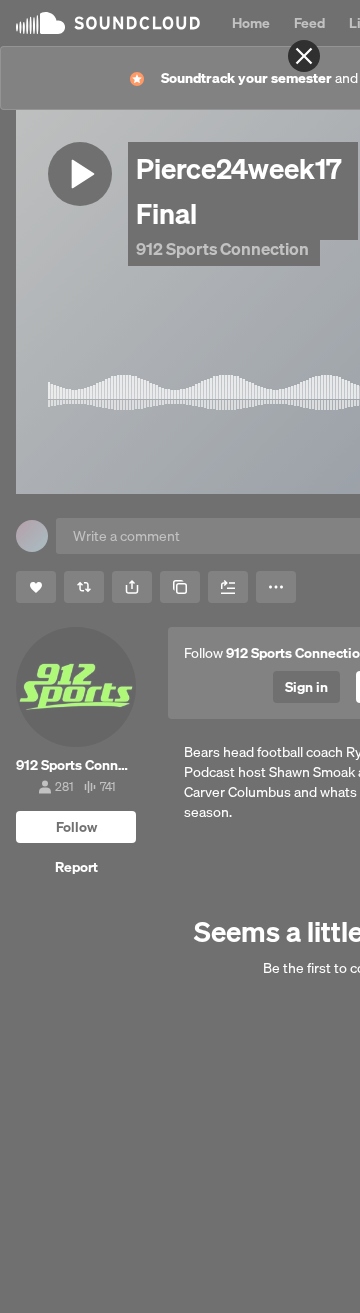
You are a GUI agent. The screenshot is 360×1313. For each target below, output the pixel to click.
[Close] (304, 56)
